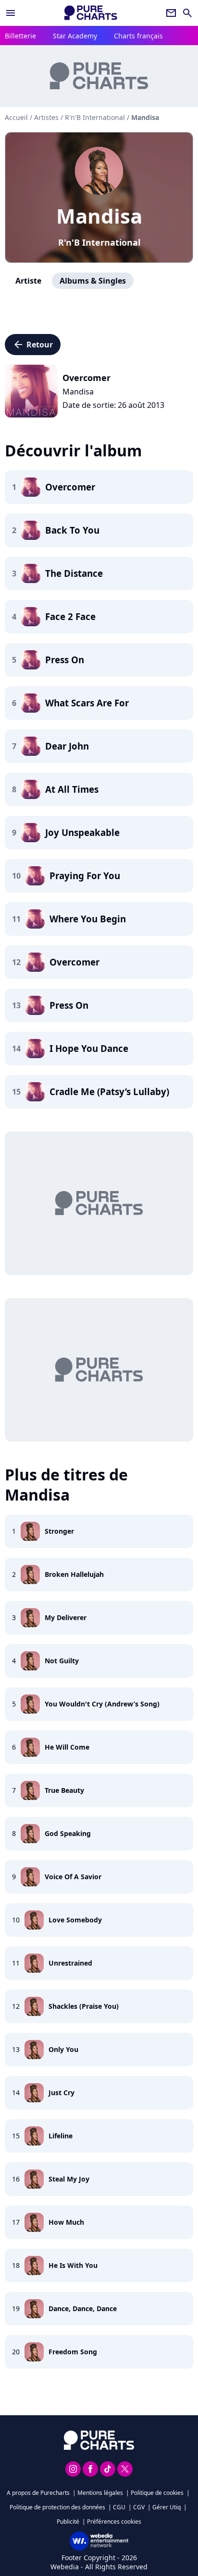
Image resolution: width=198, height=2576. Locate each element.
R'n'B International (99, 242)
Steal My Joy (69, 2179)
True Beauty (64, 1790)
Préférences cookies (114, 2522)
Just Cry (62, 2093)
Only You (63, 2049)
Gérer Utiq (167, 2507)
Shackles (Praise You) (84, 2006)
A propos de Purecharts (38, 2493)
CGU (119, 2507)
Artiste (28, 281)
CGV (139, 2507)
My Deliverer (66, 1617)
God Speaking (68, 1833)
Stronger (59, 1531)
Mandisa (99, 216)
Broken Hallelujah (74, 1574)
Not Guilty (62, 1661)
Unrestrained (70, 1963)
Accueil (16, 117)
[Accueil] (91, 13)
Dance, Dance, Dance (83, 2308)
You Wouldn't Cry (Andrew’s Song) (102, 1704)
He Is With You (73, 2265)
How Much (66, 2222)
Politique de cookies (157, 2493)
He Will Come (67, 1747)
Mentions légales (100, 2493)
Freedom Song (73, 2352)
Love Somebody (75, 1920)
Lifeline (61, 2136)
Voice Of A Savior (73, 1877)
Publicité (68, 2522)
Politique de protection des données (57, 2507)
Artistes (46, 117)
